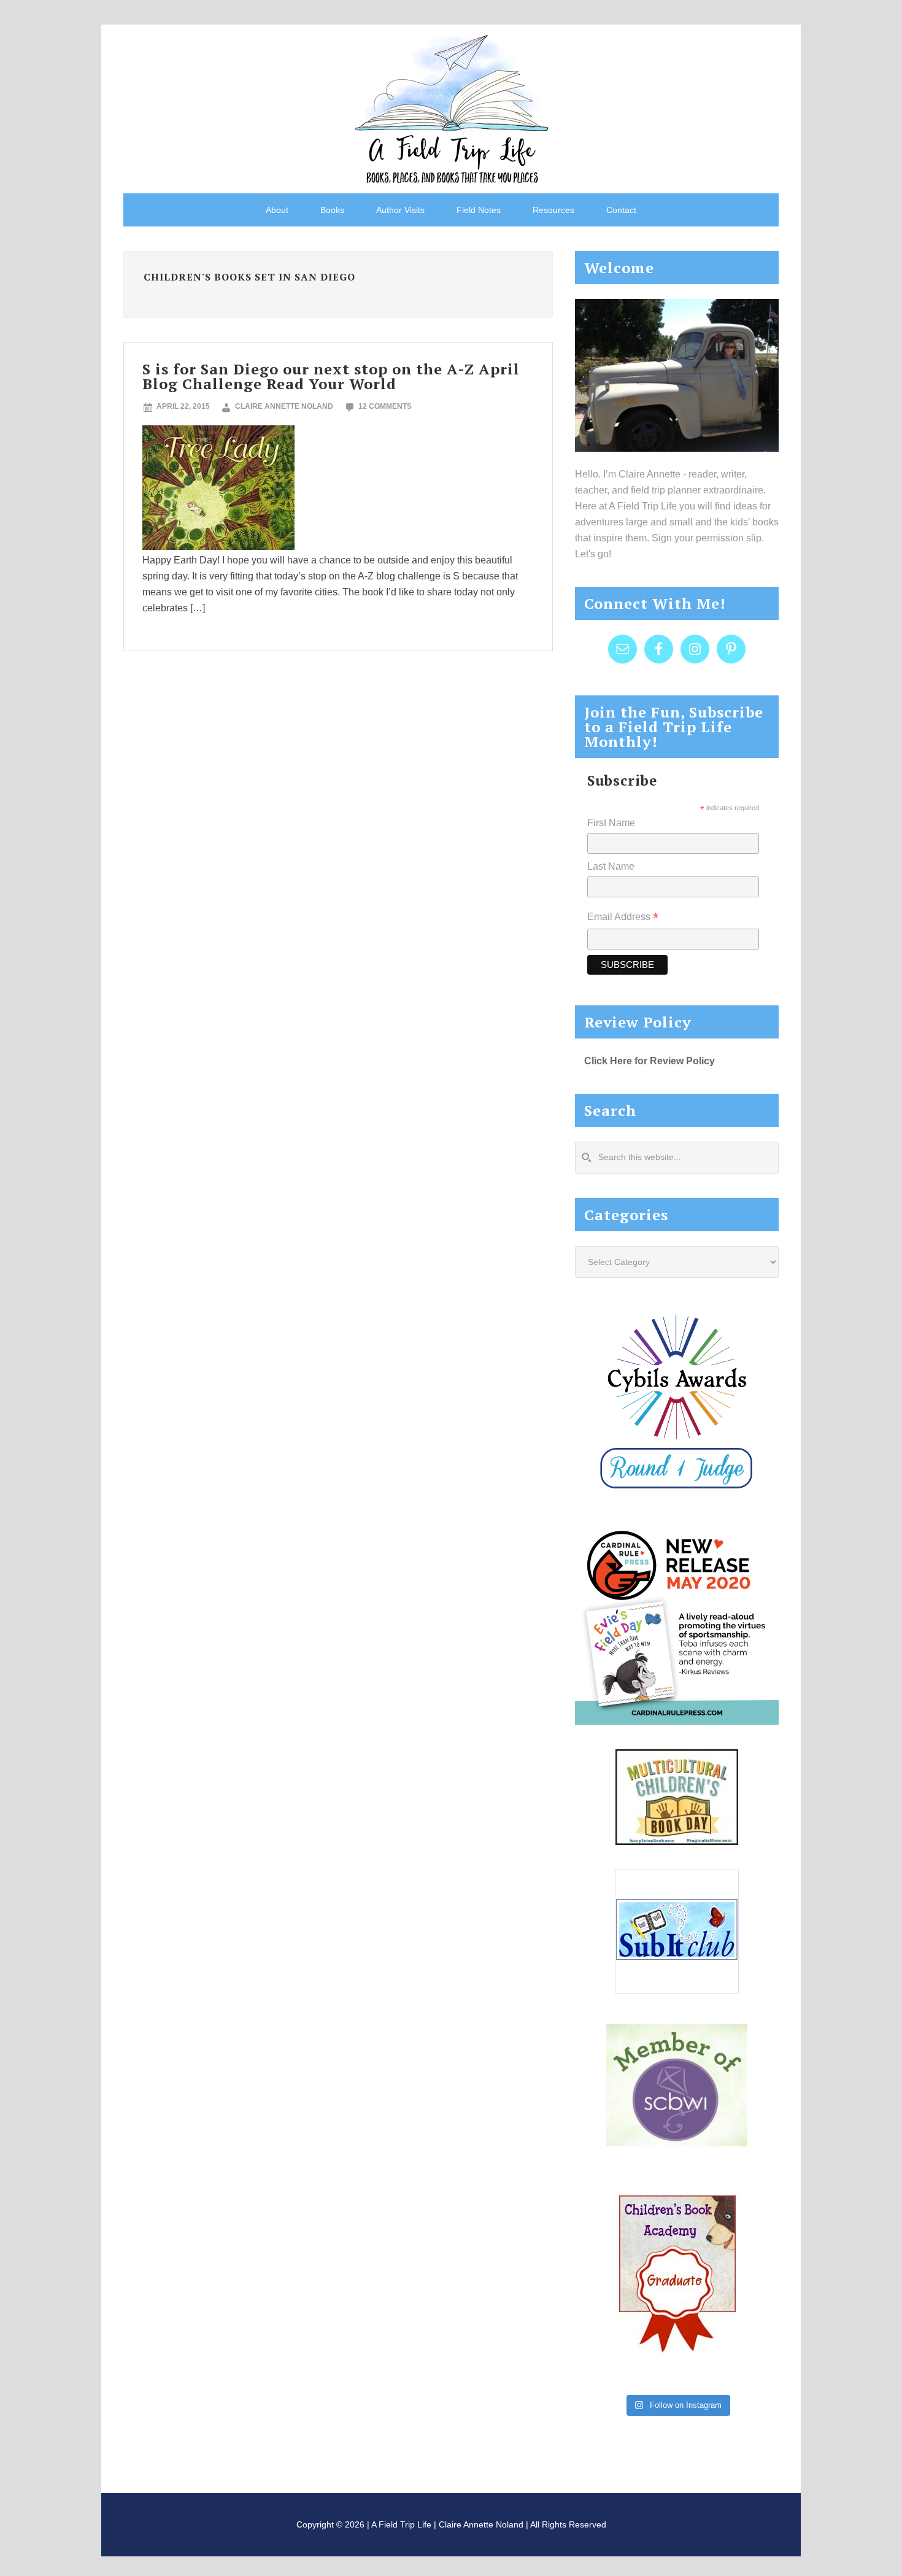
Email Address (623, 918)
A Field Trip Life (451, 107)
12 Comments (385, 406)
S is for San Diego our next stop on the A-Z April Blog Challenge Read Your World (331, 376)
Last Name (611, 866)
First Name (611, 823)
